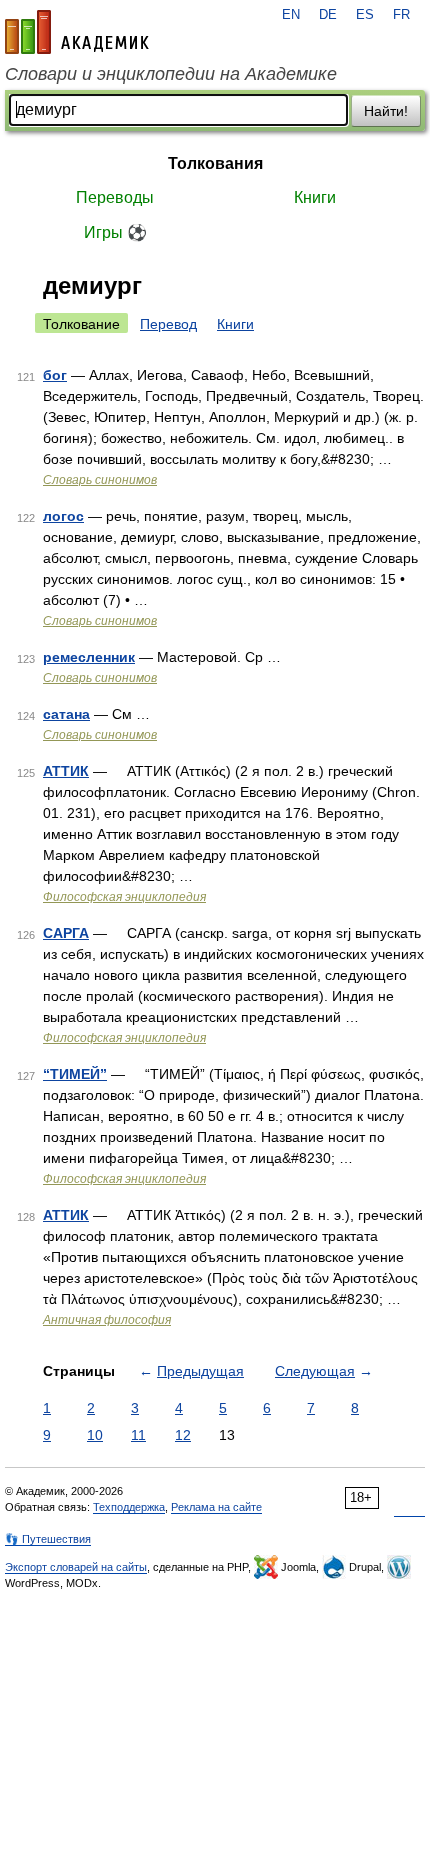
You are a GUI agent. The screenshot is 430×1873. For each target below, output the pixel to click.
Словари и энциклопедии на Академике (171, 74)
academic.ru (77, 32)
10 (95, 1435)
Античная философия (107, 1320)
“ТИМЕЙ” (75, 1074)
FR (401, 15)
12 (183, 1435)
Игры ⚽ (115, 232)
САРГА (66, 933)
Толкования (215, 163)
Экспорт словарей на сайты (76, 1567)
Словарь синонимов (100, 480)
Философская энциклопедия (124, 897)
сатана (66, 714)
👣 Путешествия (48, 1539)
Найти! (386, 111)
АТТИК (66, 771)
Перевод (168, 324)
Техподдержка (129, 1507)
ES (365, 15)
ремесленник (89, 657)
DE (328, 15)
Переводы (115, 197)
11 (138, 1435)
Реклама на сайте (216, 1507)
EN (291, 15)
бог (55, 375)
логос (63, 516)
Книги (315, 197)
